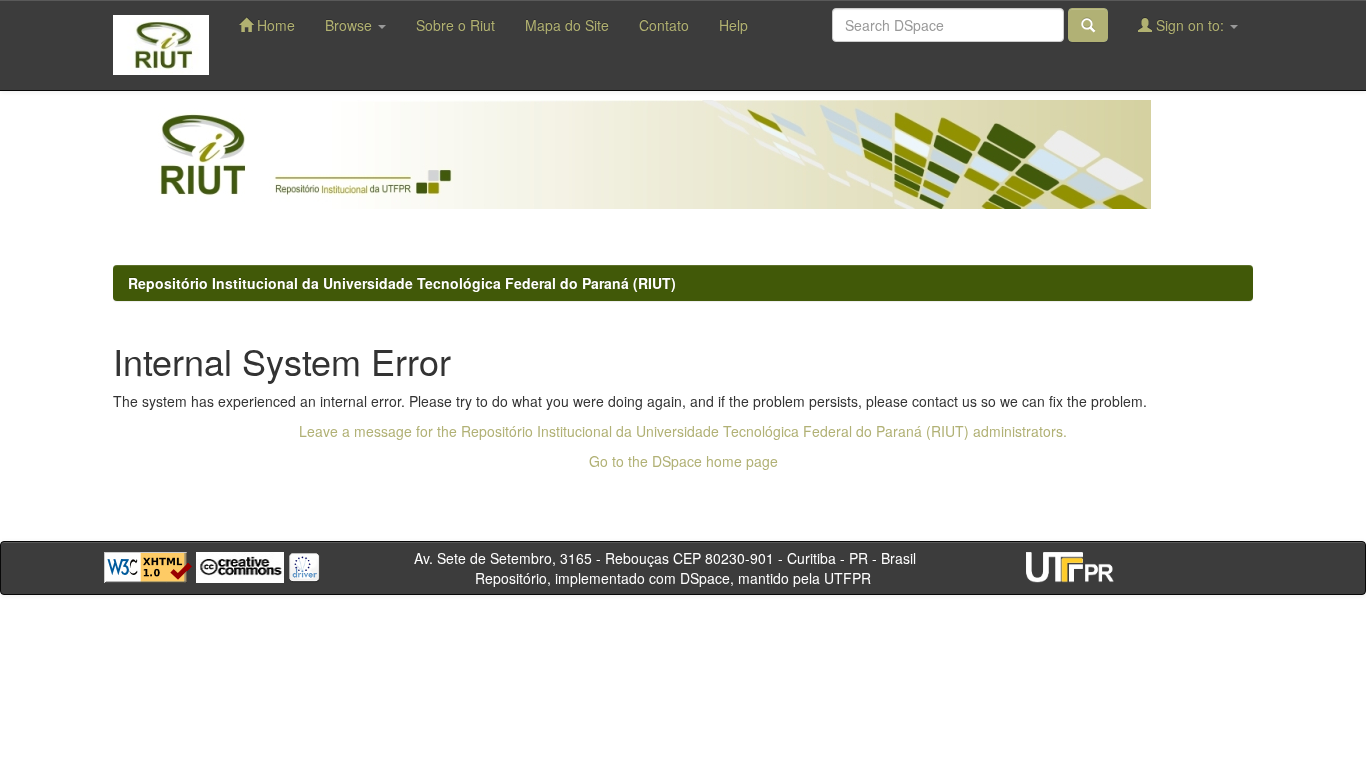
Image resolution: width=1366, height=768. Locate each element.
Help (733, 25)
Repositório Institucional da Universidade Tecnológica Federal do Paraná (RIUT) (402, 283)
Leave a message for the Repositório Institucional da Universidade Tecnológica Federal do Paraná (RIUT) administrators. (683, 431)
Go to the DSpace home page (683, 461)
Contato (664, 25)
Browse (350, 25)
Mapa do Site (567, 25)
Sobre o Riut (455, 25)
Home (274, 25)
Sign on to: (1190, 25)
